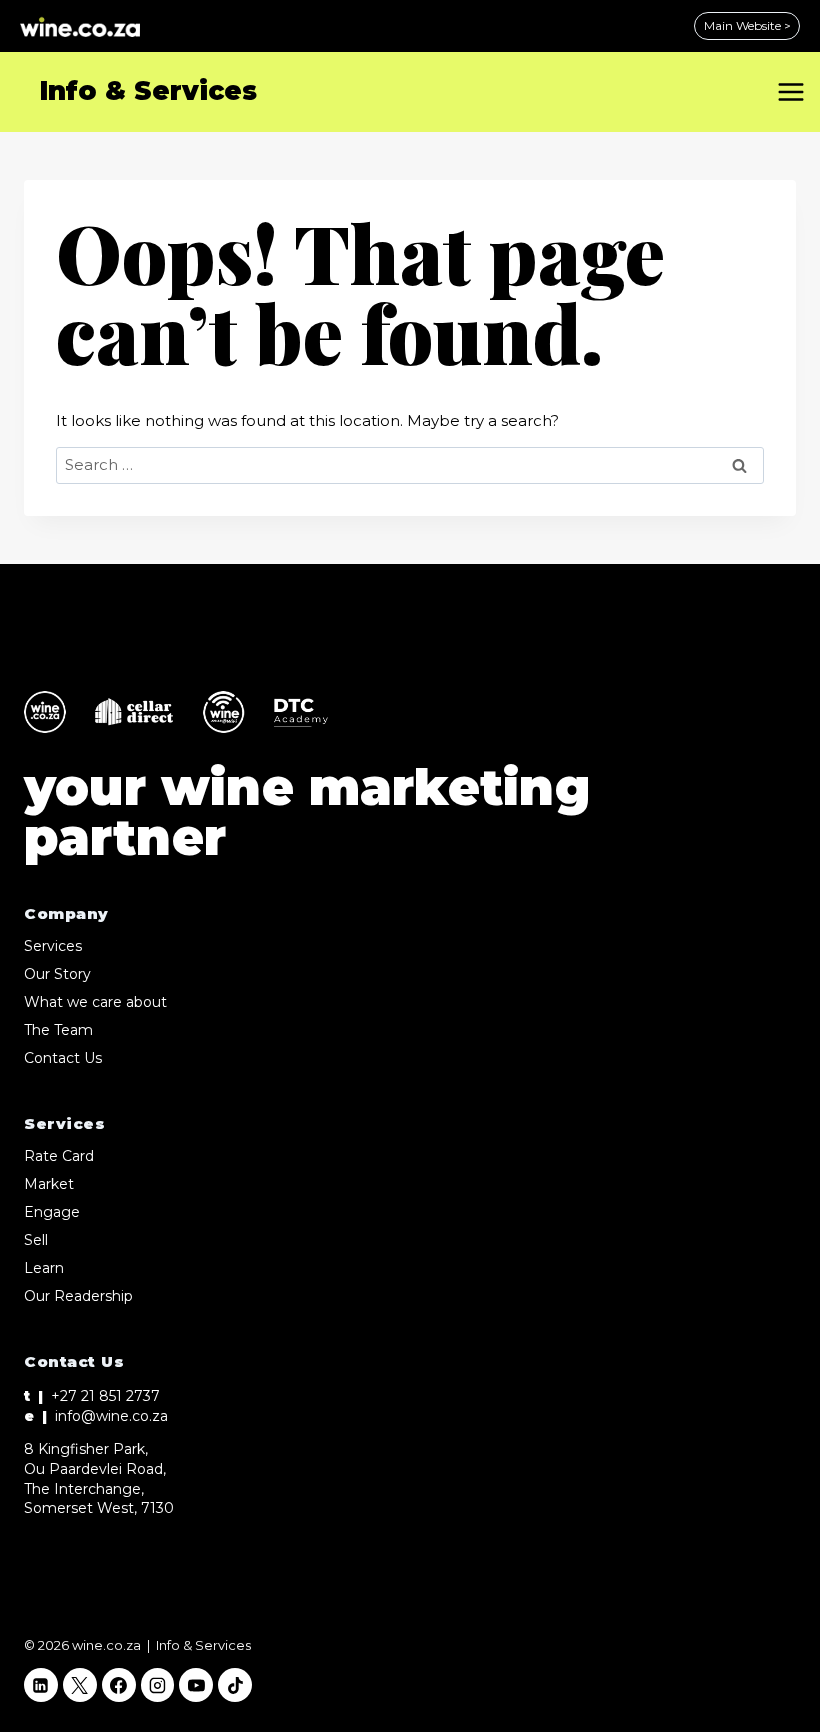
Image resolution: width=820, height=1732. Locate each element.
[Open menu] (794, 91)
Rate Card (59, 1156)
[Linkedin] (41, 1685)
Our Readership (78, 1296)
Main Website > (747, 25)
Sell (36, 1240)
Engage (52, 1212)
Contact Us (63, 1058)
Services (53, 946)
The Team (58, 1030)
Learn (44, 1268)
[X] (80, 1685)
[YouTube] (196, 1685)
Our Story (57, 974)
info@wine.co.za (111, 1416)
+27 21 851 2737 (105, 1396)
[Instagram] (158, 1685)
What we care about (95, 1002)
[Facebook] (119, 1685)
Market (49, 1184)
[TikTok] (235, 1685)
